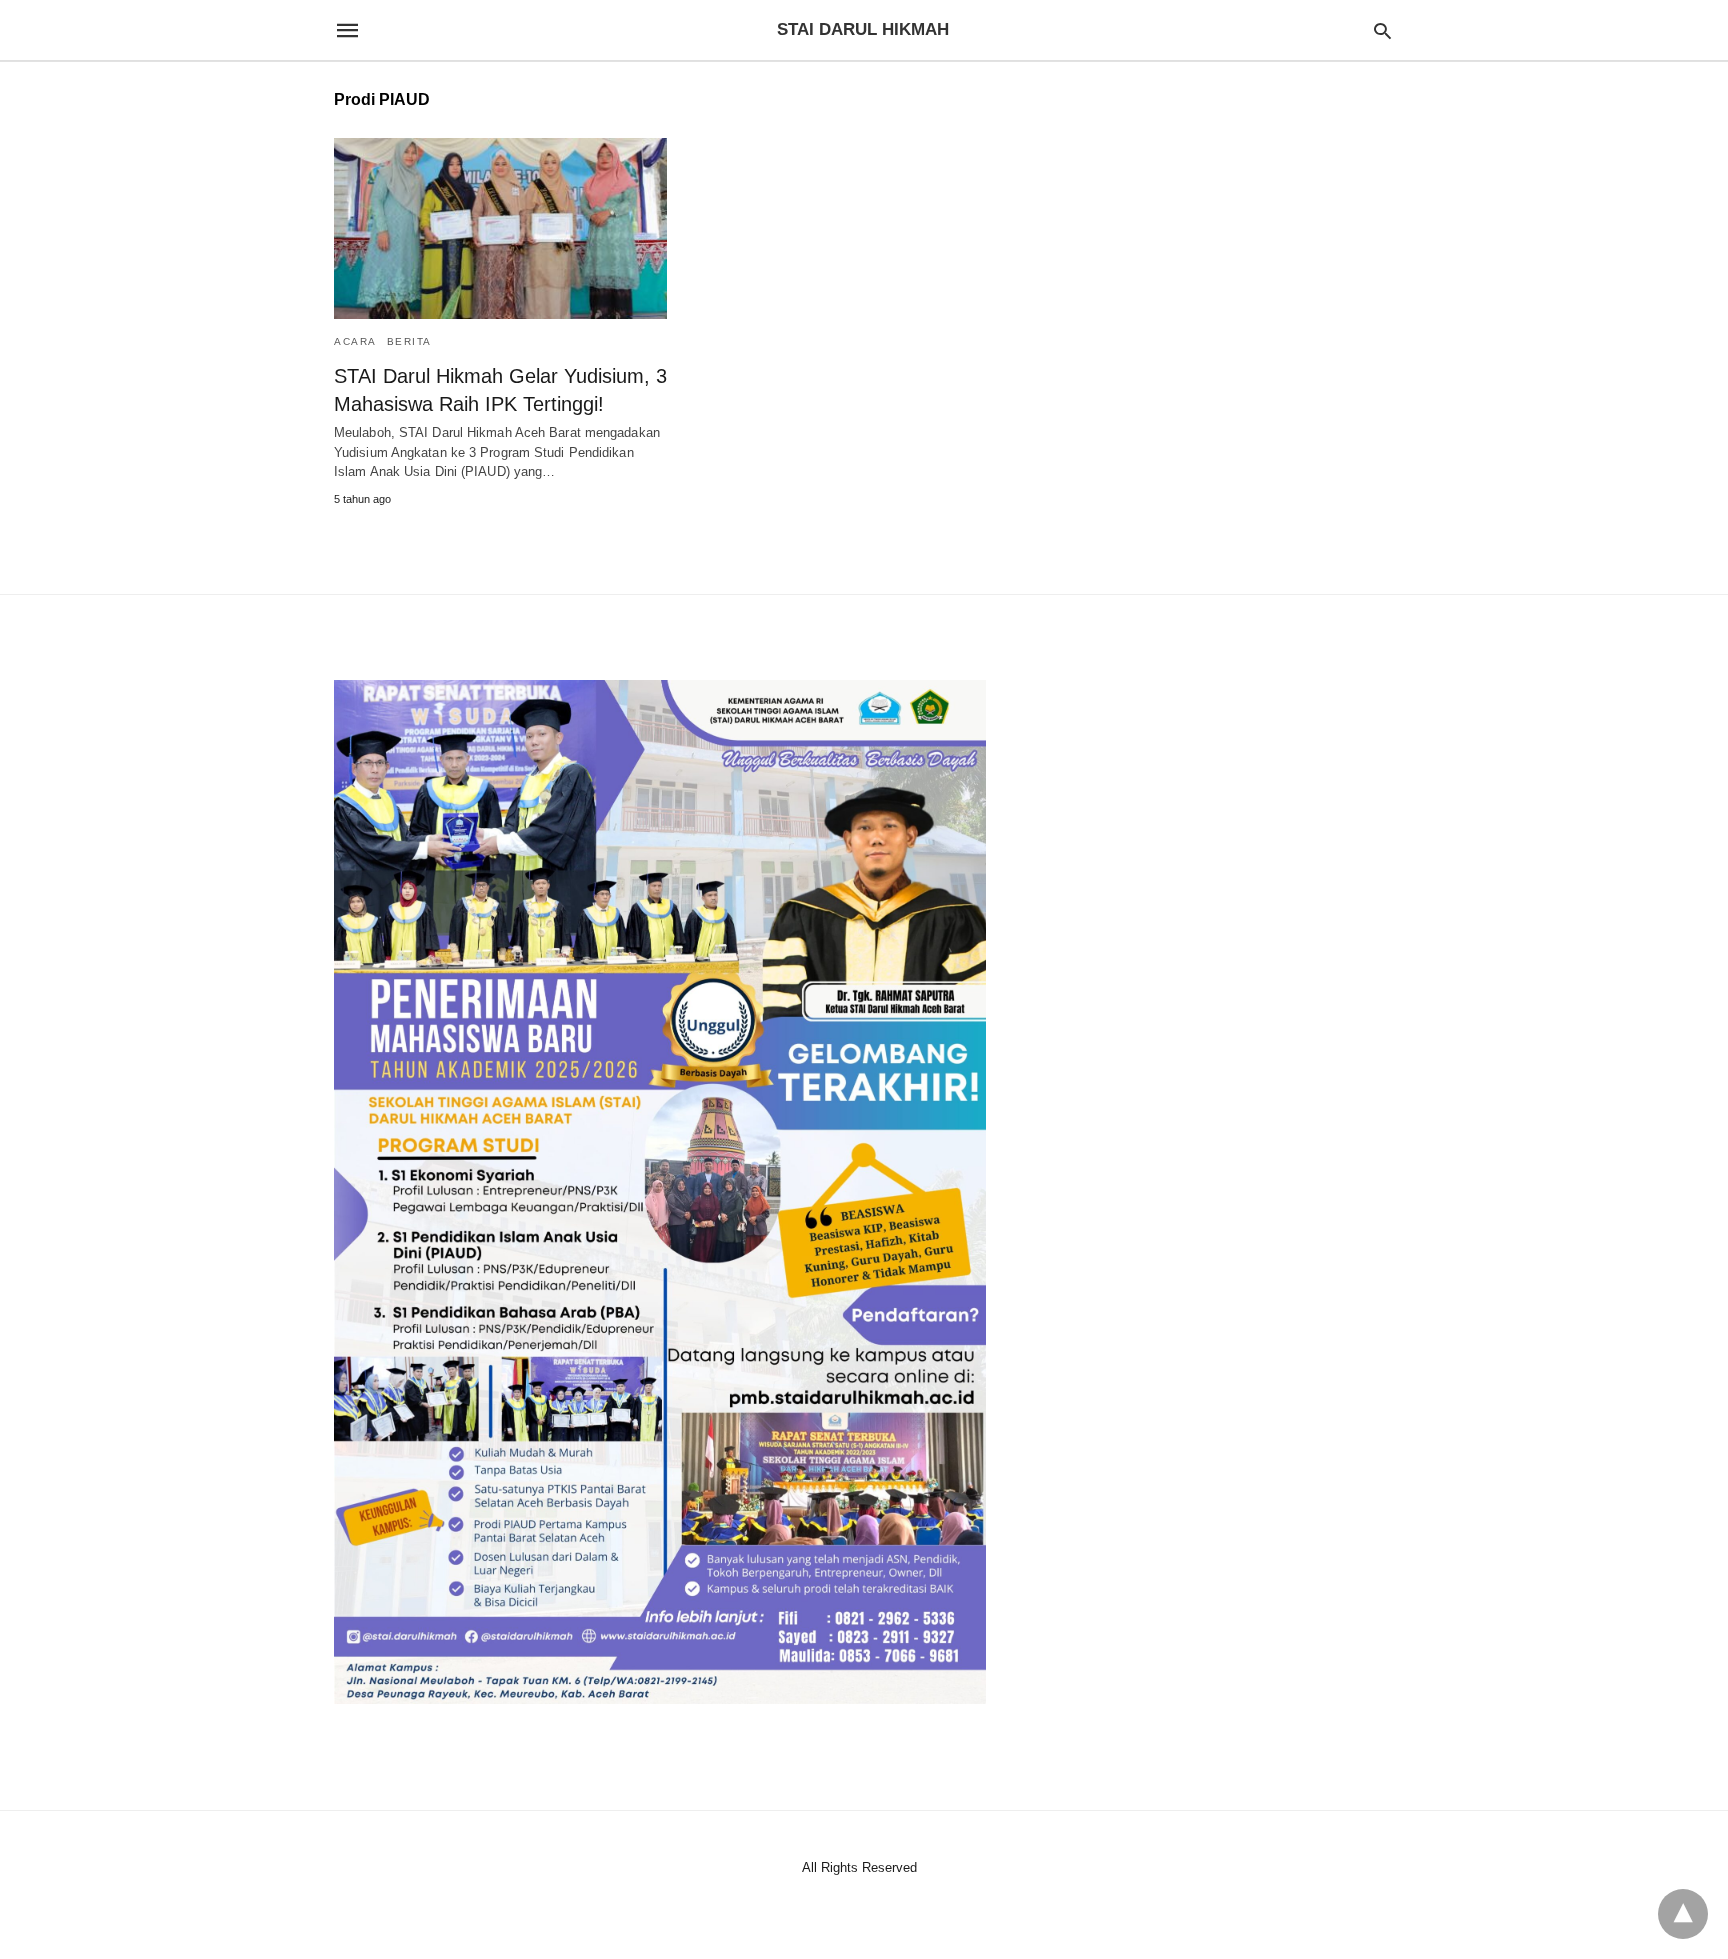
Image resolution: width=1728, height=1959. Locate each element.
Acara (355, 341)
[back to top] (1683, 1914)
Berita (409, 341)
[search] (1382, 30)
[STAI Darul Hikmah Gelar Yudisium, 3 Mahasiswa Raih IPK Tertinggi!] (500, 228)
